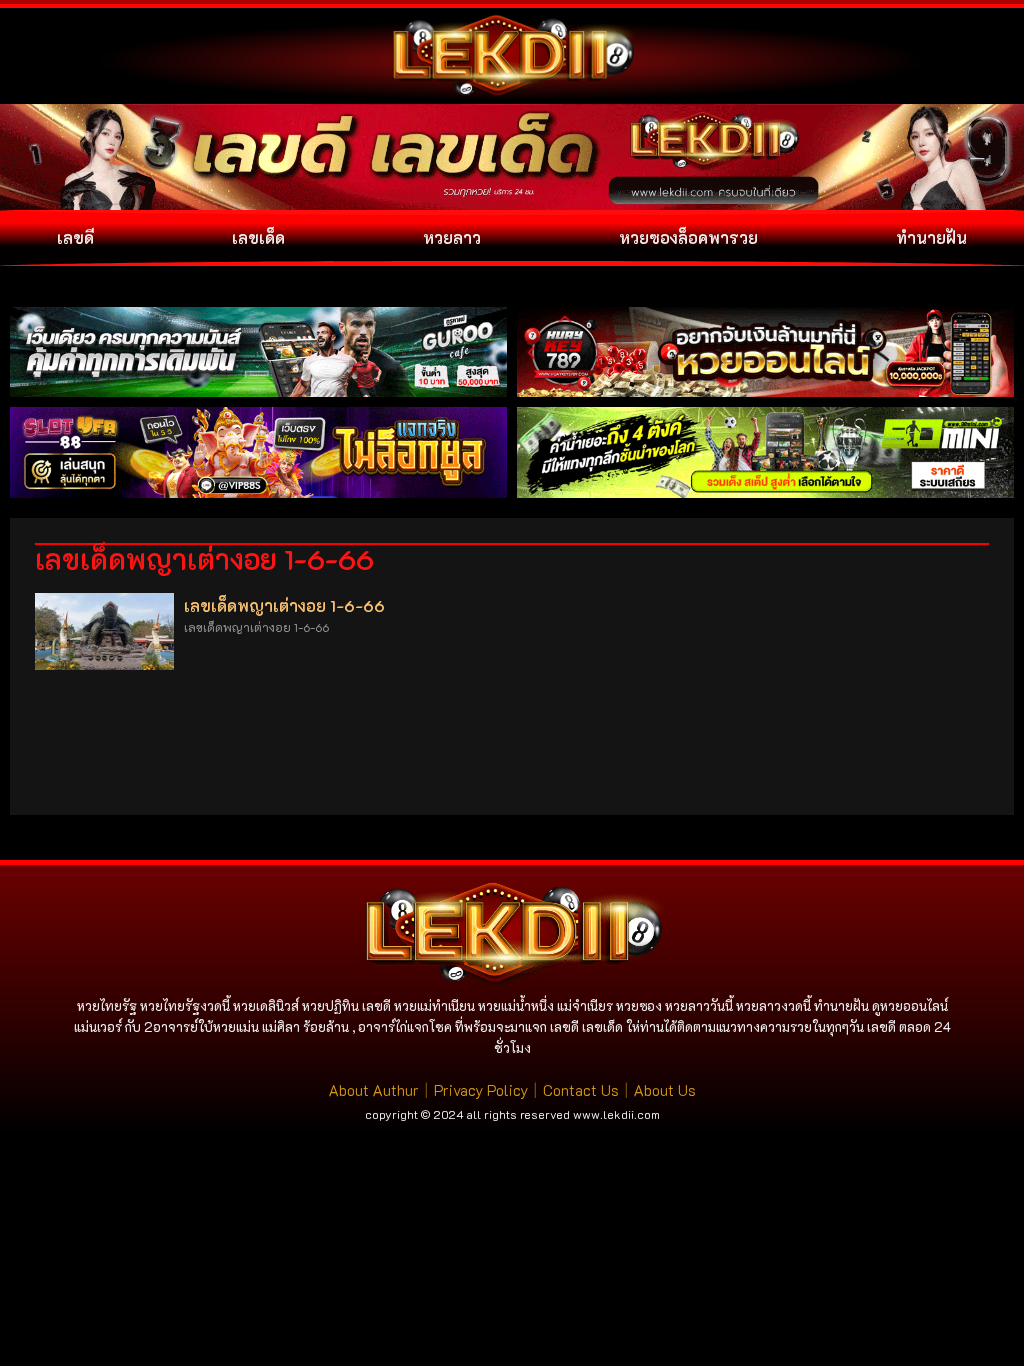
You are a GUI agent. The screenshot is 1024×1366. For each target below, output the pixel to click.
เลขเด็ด (258, 237)
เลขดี (75, 237)
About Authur (374, 1090)
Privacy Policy (481, 1090)
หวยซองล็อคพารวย (688, 237)
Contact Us (581, 1090)
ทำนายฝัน (931, 237)
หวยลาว (452, 237)
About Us (665, 1090)
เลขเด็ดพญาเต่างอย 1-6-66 (284, 605)
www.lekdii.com (616, 1114)
